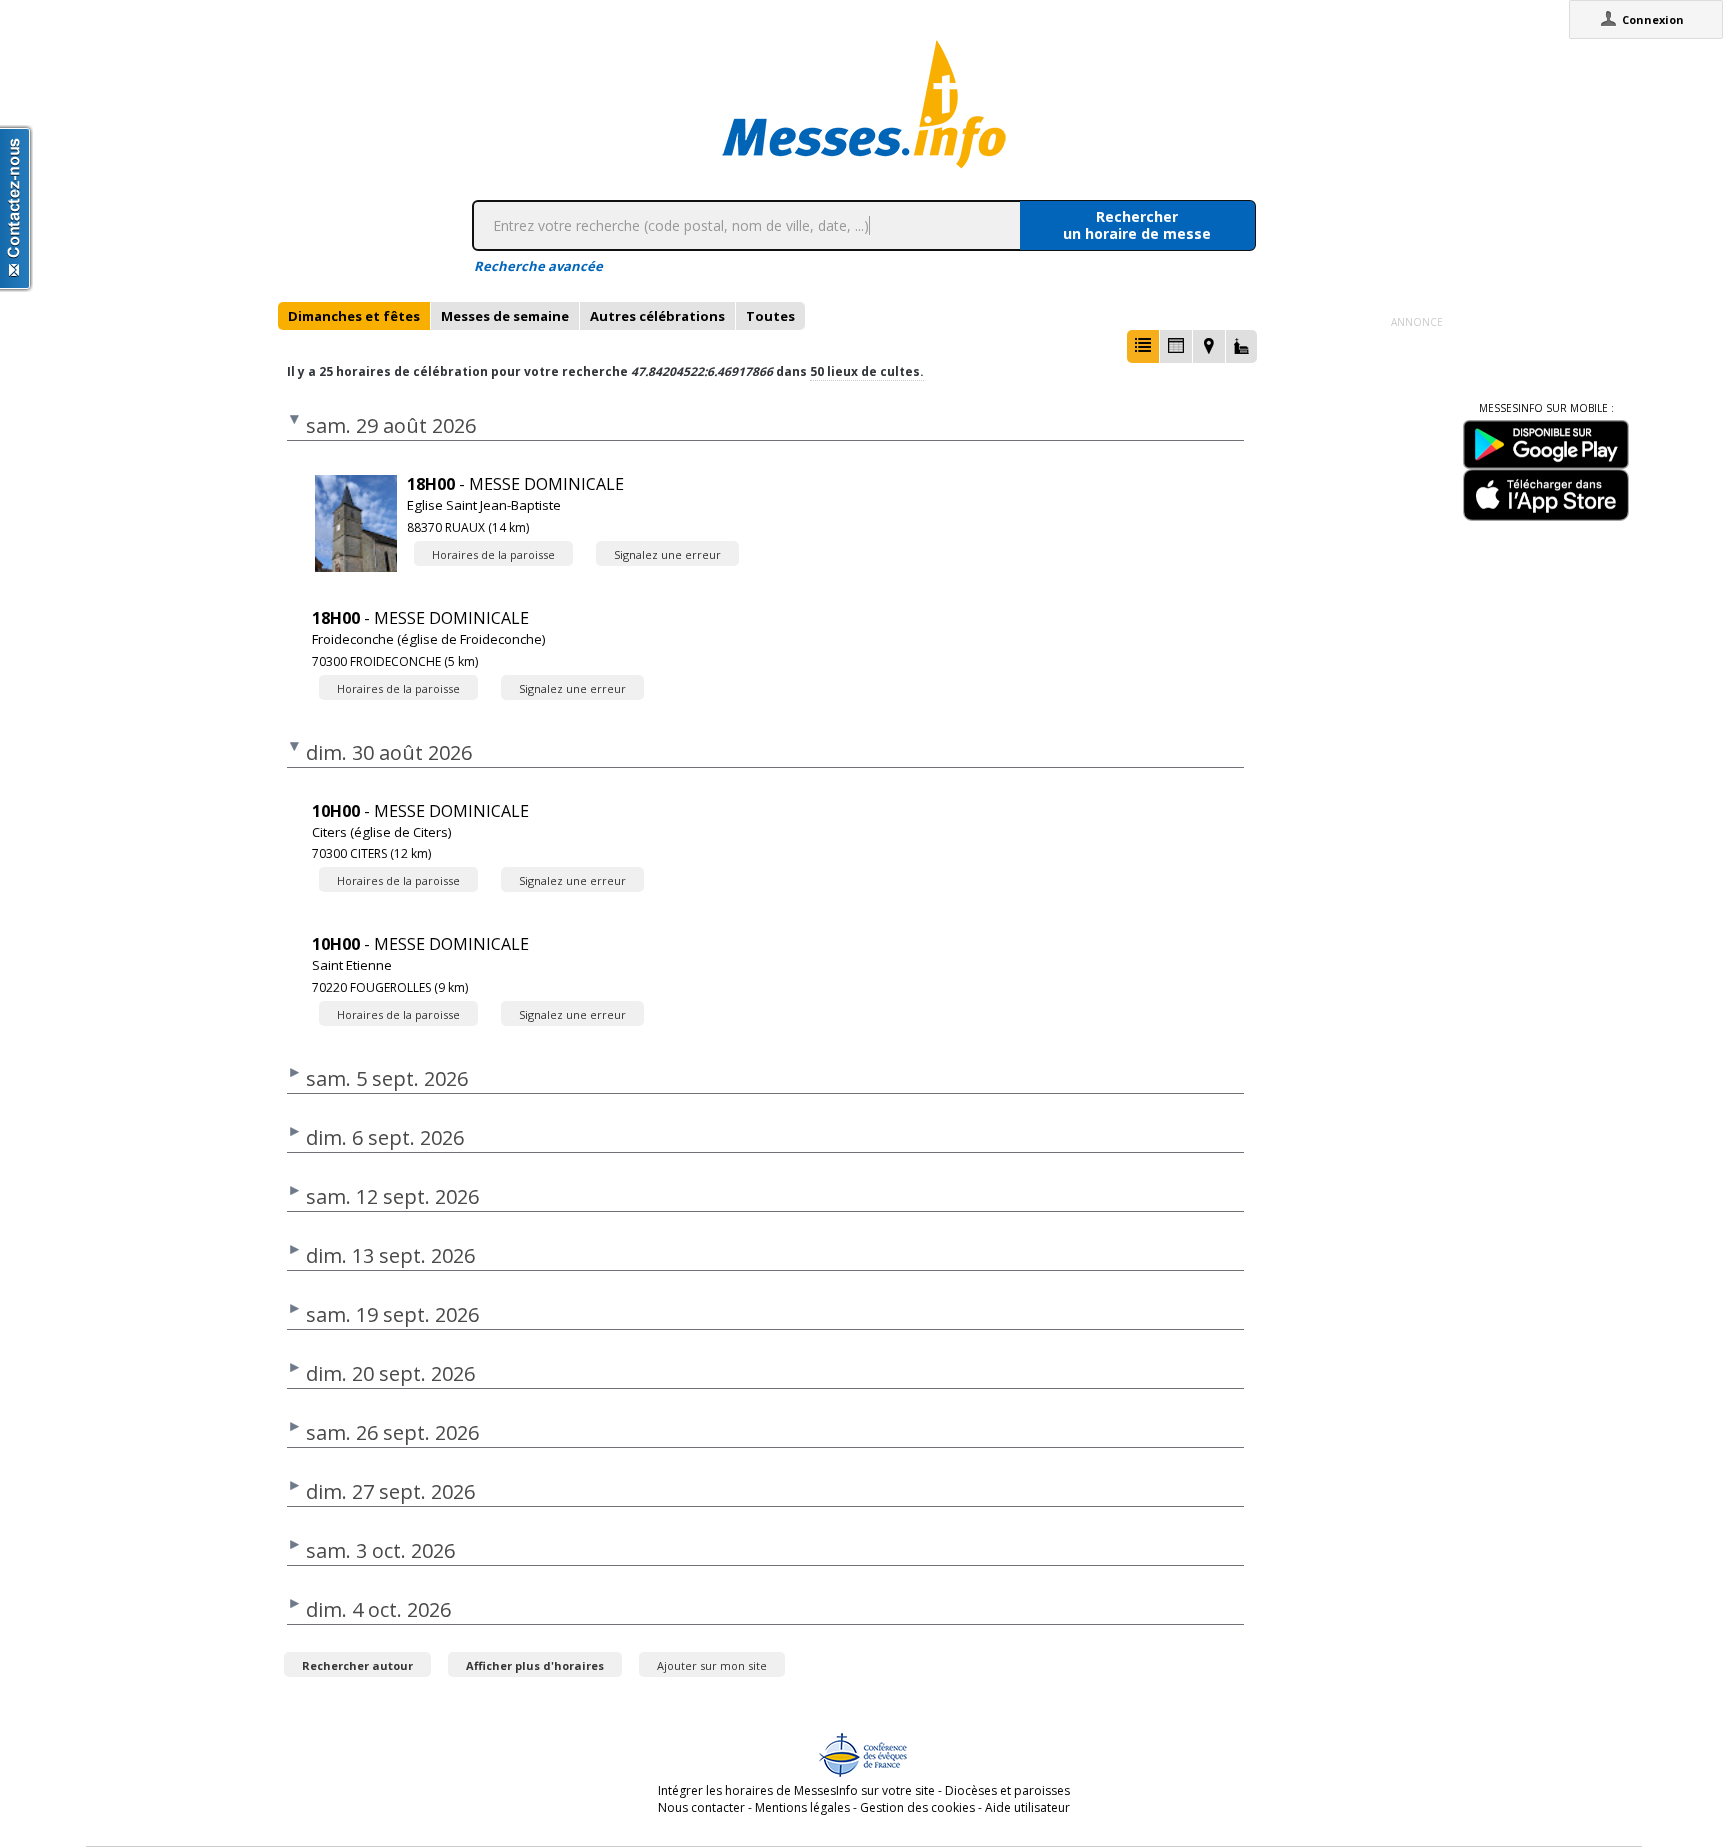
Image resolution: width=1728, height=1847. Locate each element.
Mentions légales (802, 1807)
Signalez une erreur (667, 554)
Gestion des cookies (917, 1807)
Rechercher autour (357, 1665)
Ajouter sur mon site (712, 1665)
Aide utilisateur (1027, 1807)
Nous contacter (701, 1807)
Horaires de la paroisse (493, 554)
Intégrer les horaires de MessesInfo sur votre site (796, 1790)
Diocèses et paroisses (1007, 1790)
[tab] (354, 316)
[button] (1143, 346)
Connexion (1653, 19)
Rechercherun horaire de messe (1137, 225)
